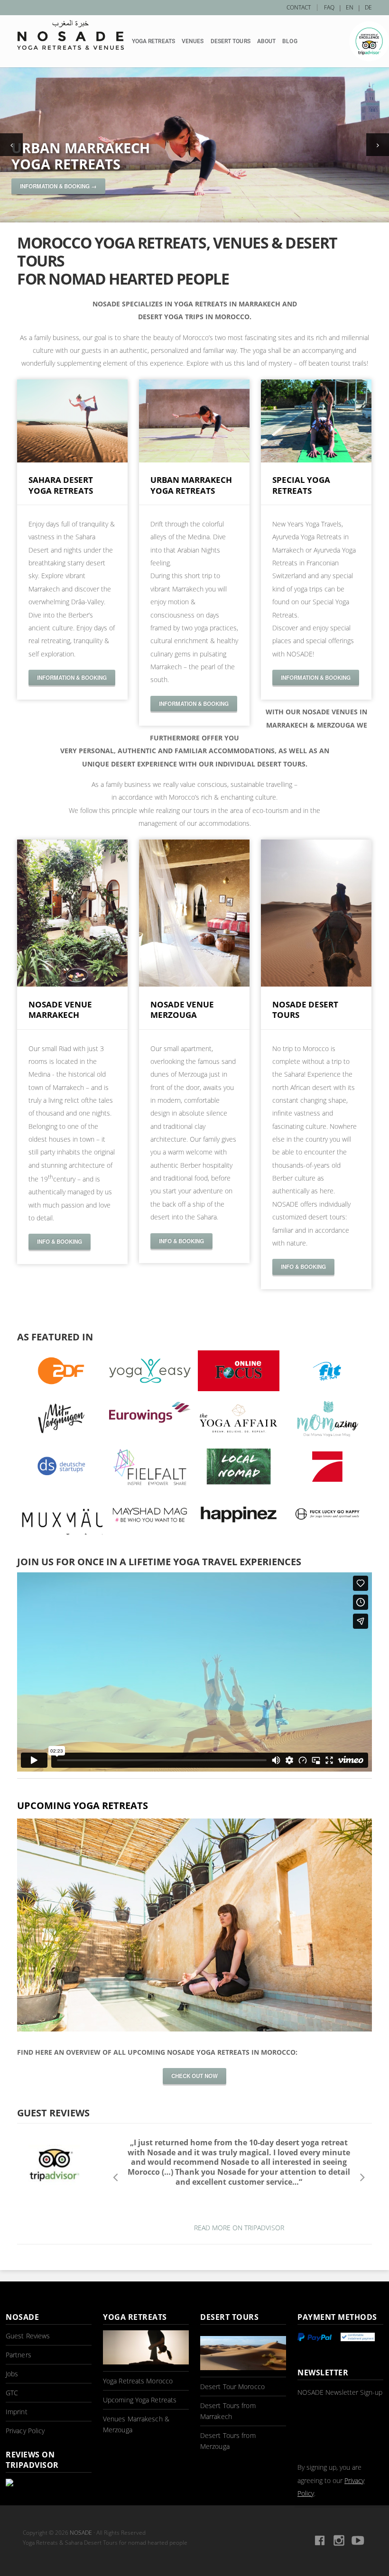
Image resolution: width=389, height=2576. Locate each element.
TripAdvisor (369, 41)
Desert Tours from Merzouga (228, 2441)
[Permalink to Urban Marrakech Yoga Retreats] (194, 145)
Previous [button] (115, 2177)
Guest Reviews (28, 2336)
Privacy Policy (25, 2431)
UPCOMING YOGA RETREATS (83, 1805)
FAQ (329, 7)
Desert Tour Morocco (232, 2387)
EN (350, 7)
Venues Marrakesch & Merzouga (136, 2424)
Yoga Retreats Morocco (138, 2381)
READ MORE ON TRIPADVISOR (239, 2228)
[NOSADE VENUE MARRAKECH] (72, 984)
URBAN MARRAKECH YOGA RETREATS (191, 485)
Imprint (17, 2412)
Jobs (12, 2374)
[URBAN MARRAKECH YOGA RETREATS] (194, 460)
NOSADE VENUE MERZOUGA (182, 1010)
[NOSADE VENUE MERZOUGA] (194, 984)
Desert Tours (231, 41)
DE (368, 7)
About (267, 41)
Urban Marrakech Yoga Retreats (81, 156)
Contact (299, 7)
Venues (193, 41)
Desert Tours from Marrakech (228, 2411)
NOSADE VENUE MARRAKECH (60, 1010)
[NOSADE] (70, 35)
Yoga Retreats (153, 41)
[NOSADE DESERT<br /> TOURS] (316, 984)
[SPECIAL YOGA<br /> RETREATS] (316, 460)
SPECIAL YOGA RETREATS (301, 485)
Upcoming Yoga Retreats (140, 2400)
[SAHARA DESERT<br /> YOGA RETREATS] (72, 460)
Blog (290, 41)
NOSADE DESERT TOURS (305, 1010)
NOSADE (81, 2533)
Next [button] (363, 2177)
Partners (19, 2355)
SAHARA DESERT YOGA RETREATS (61, 485)
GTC (12, 2393)
